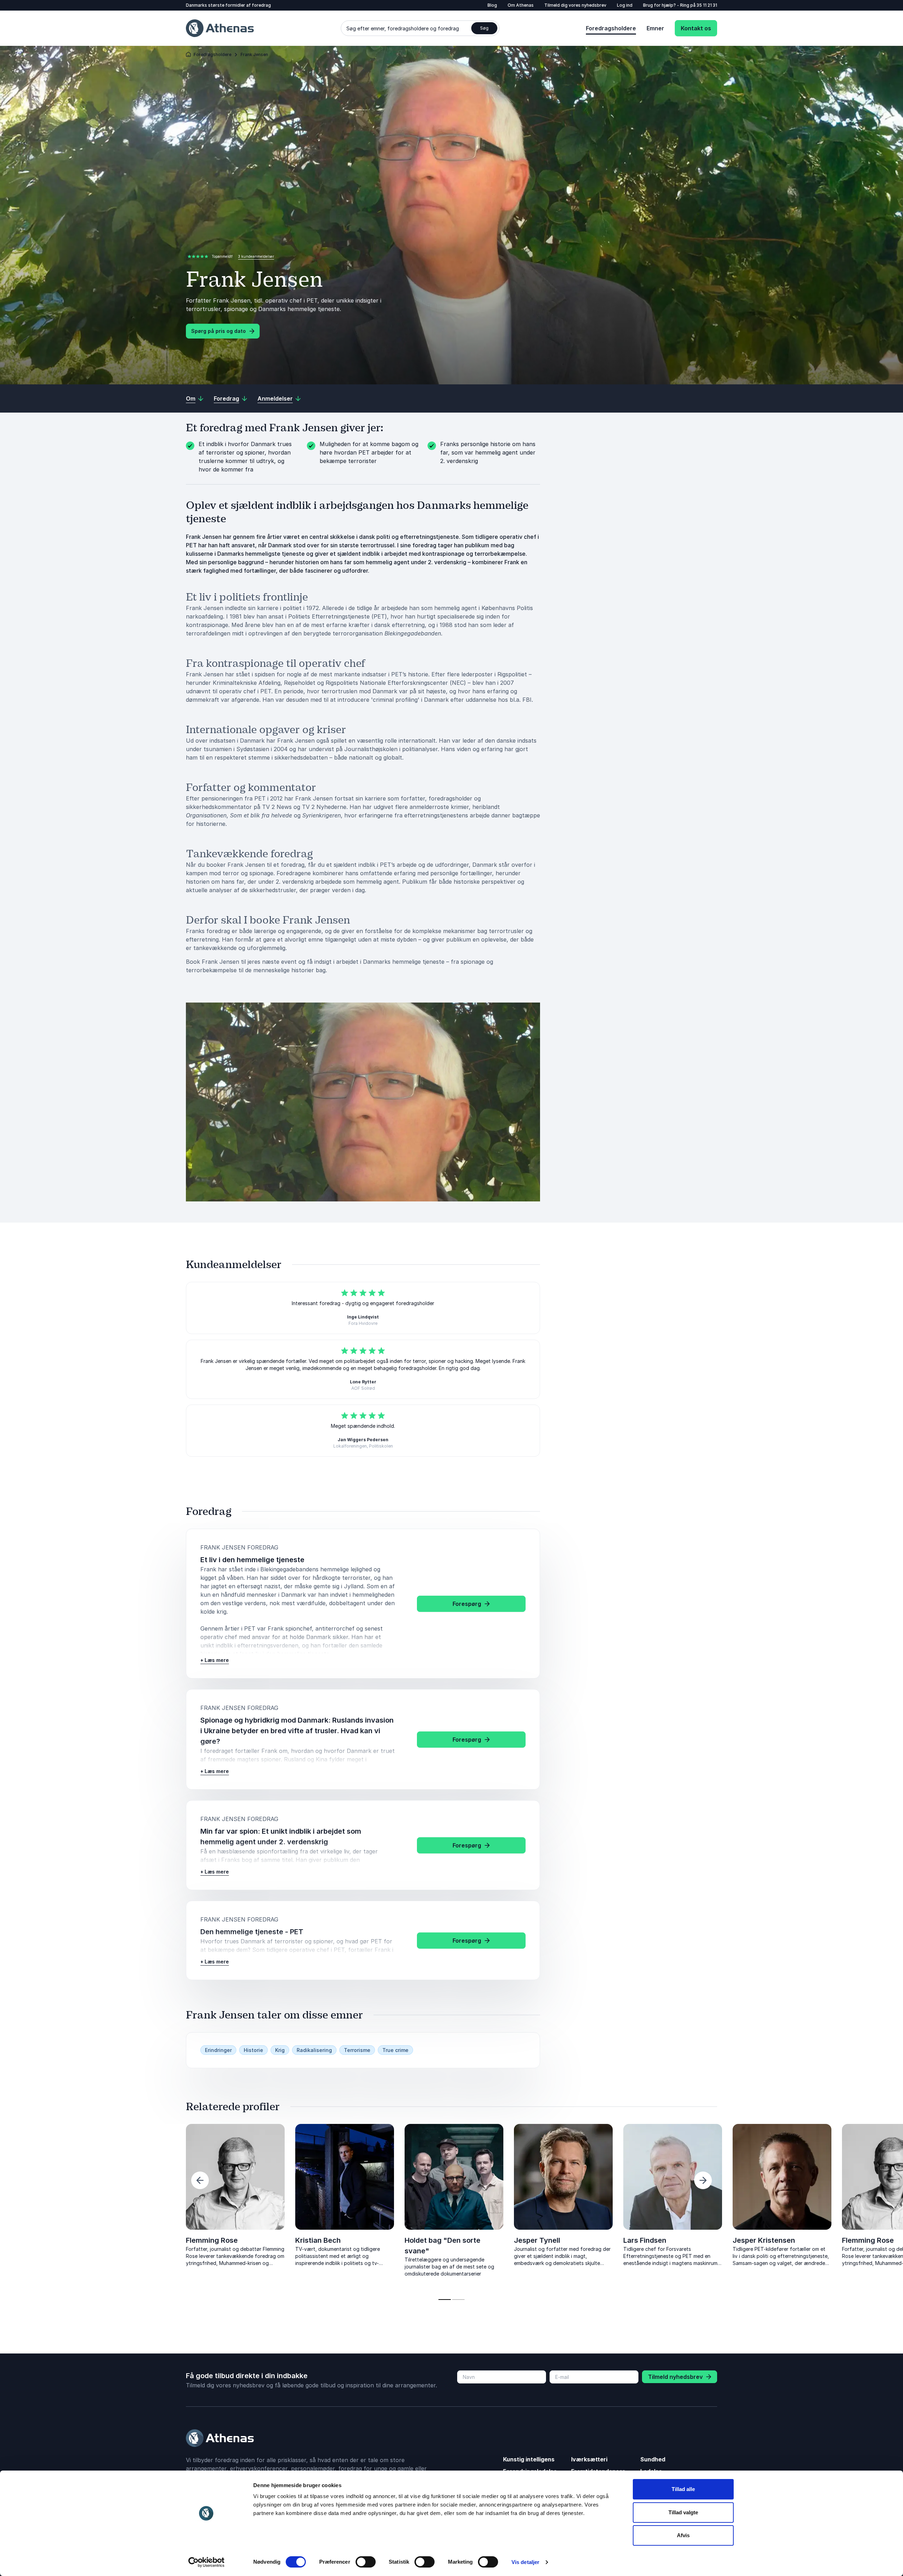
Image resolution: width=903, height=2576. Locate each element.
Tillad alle (683, 2489)
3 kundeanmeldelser (256, 256)
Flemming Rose (212, 2240)
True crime (395, 2050)
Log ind (625, 5)
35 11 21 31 (707, 5)
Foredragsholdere (611, 28)
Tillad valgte (683, 2512)
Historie (253, 2050)
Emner (655, 28)
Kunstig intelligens (529, 2459)
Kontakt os (696, 28)
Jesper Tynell (537, 2240)
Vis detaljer (525, 2562)
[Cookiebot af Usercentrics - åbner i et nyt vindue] (207, 2562)
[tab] (445, 2300)
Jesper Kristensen (108, 2240)
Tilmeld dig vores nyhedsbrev (575, 5)
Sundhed (653, 2459)
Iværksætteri (589, 2459)
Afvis (683, 2535)
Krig (280, 2050)
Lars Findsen (645, 2240)
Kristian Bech (318, 2240)
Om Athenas (521, 5)
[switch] (366, 2562)
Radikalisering (314, 2050)
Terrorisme (357, 2050)
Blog (492, 5)
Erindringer (218, 2050)
